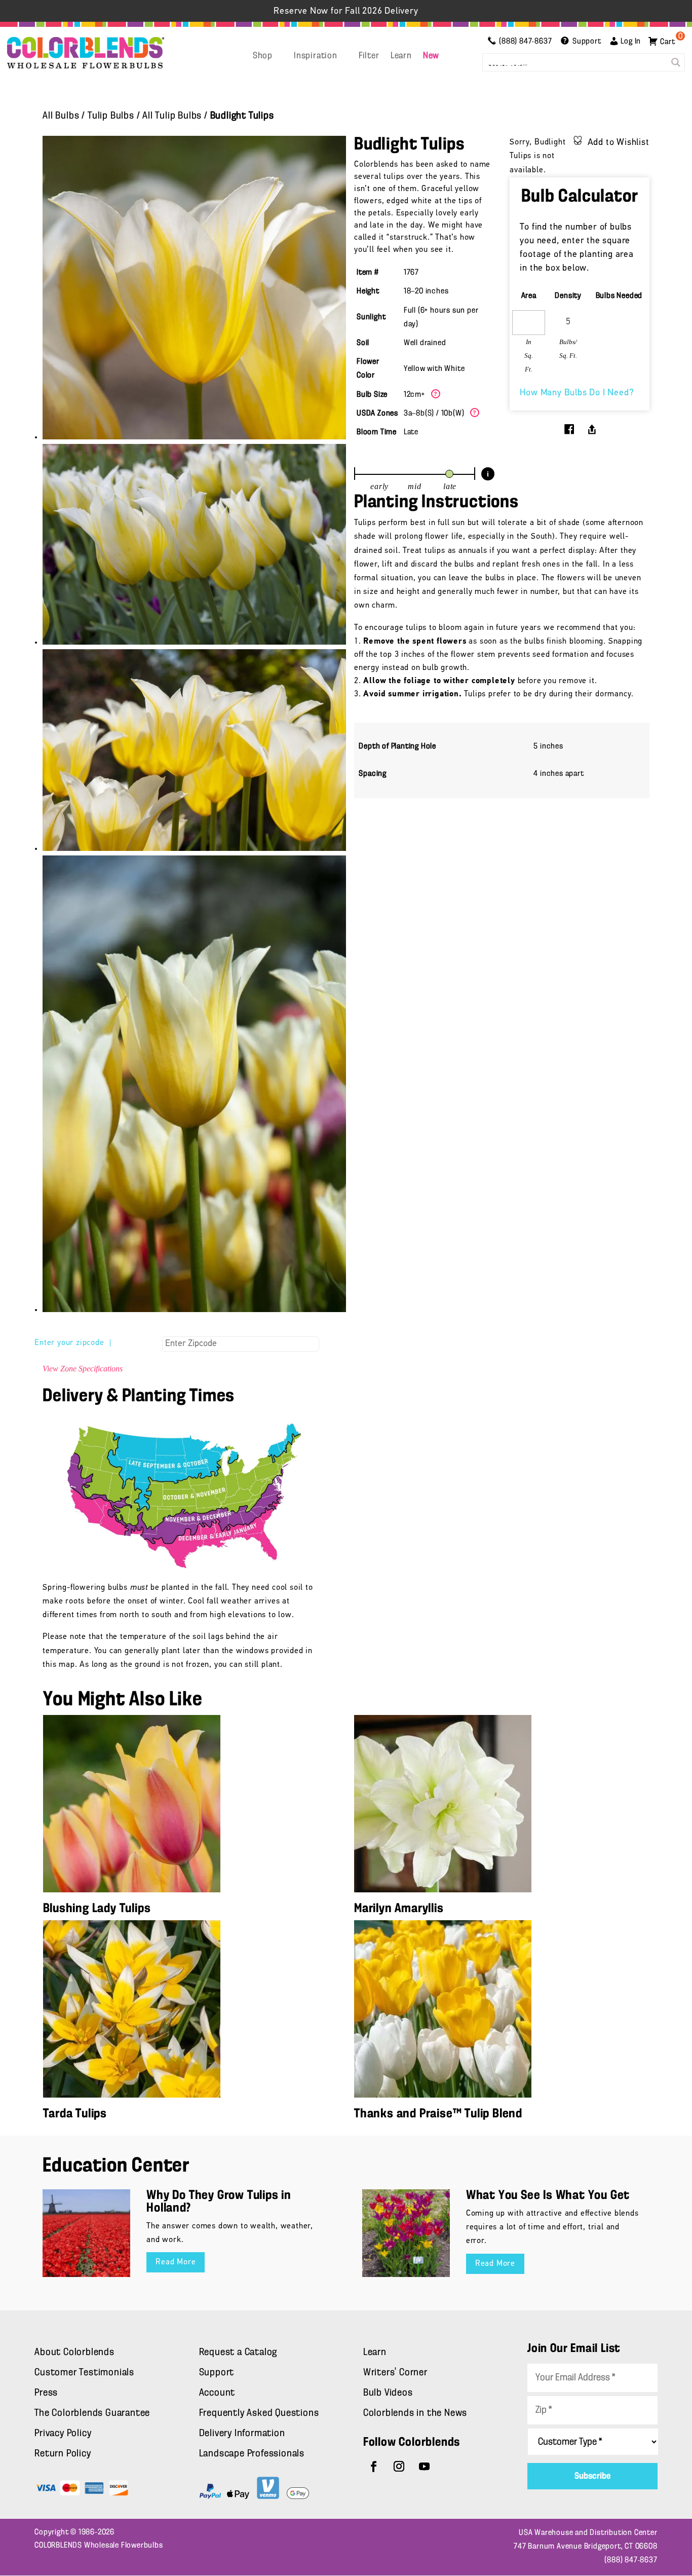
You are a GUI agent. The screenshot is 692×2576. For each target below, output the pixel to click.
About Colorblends (74, 2353)
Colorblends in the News (415, 2413)
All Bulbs (61, 116)
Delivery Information (242, 2434)
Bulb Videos (388, 2393)
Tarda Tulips (75, 2114)
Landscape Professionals (252, 2454)
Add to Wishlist (619, 143)
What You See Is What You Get (548, 2196)
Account (217, 2393)
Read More (176, 2262)
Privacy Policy (63, 2434)
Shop (263, 56)
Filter (369, 56)
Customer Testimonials (84, 2373)
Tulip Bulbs (111, 116)
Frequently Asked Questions (259, 2413)
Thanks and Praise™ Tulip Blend (438, 2114)
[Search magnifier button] (676, 62)
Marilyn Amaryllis (399, 1909)
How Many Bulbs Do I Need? (577, 393)
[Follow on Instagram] (399, 2467)
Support (217, 2373)
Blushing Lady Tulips (97, 1909)
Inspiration (316, 56)
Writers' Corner (395, 2373)
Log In (631, 42)
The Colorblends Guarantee (92, 2413)
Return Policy (63, 2454)
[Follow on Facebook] (374, 2467)
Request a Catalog (238, 2353)
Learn (401, 56)
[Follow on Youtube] (425, 2467)
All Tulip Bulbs (172, 116)
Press (46, 2393)
